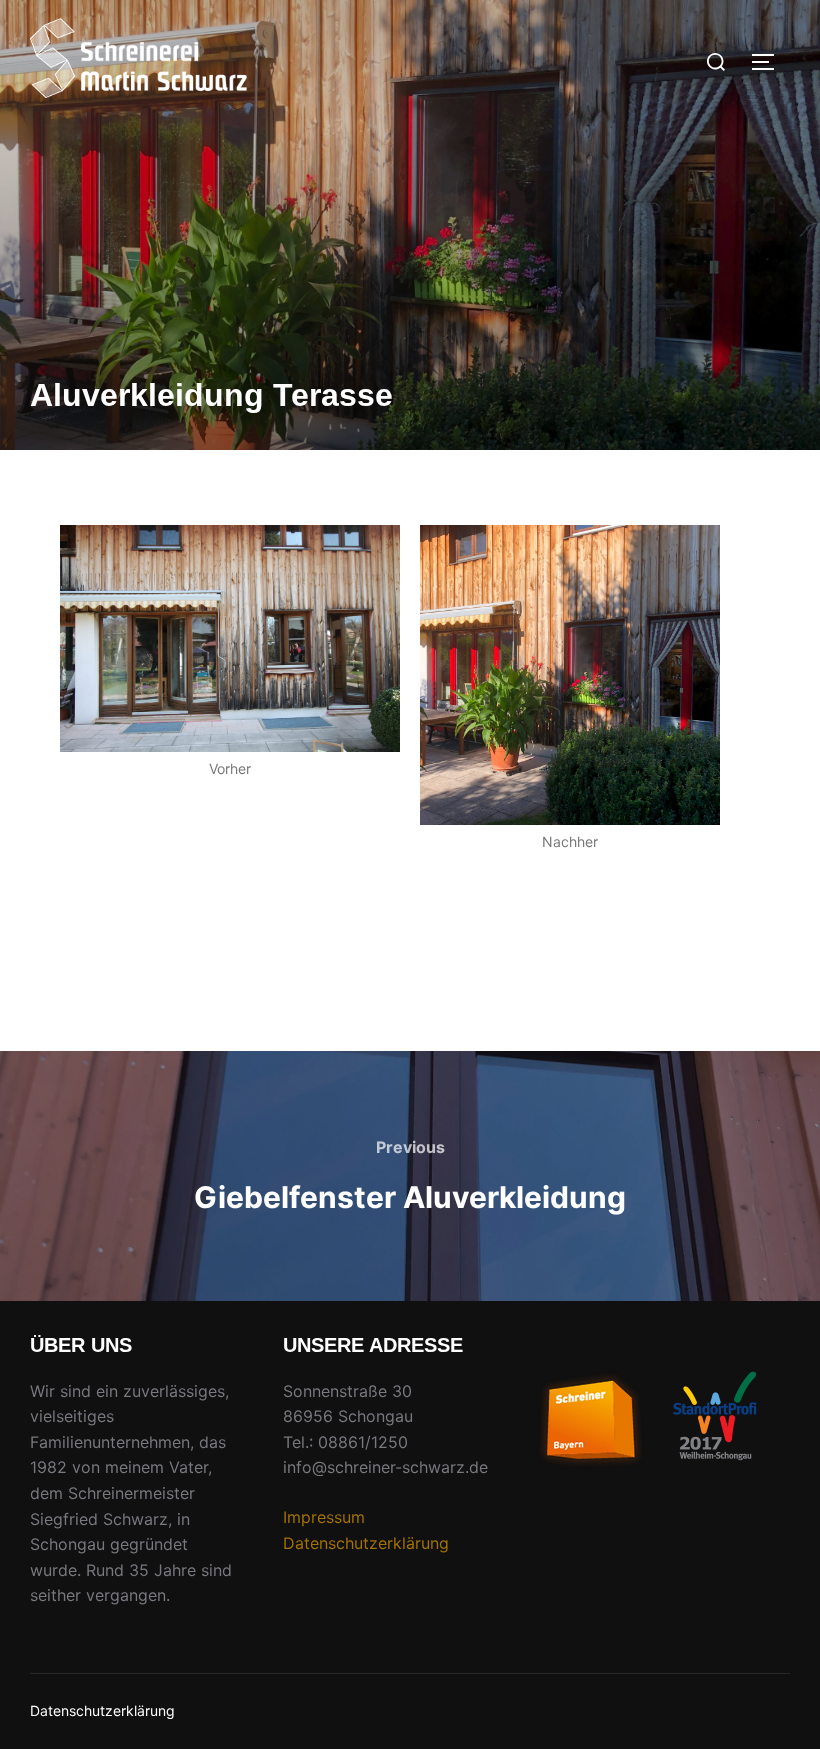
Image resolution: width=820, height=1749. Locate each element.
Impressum (324, 1517)
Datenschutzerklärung (366, 1543)
